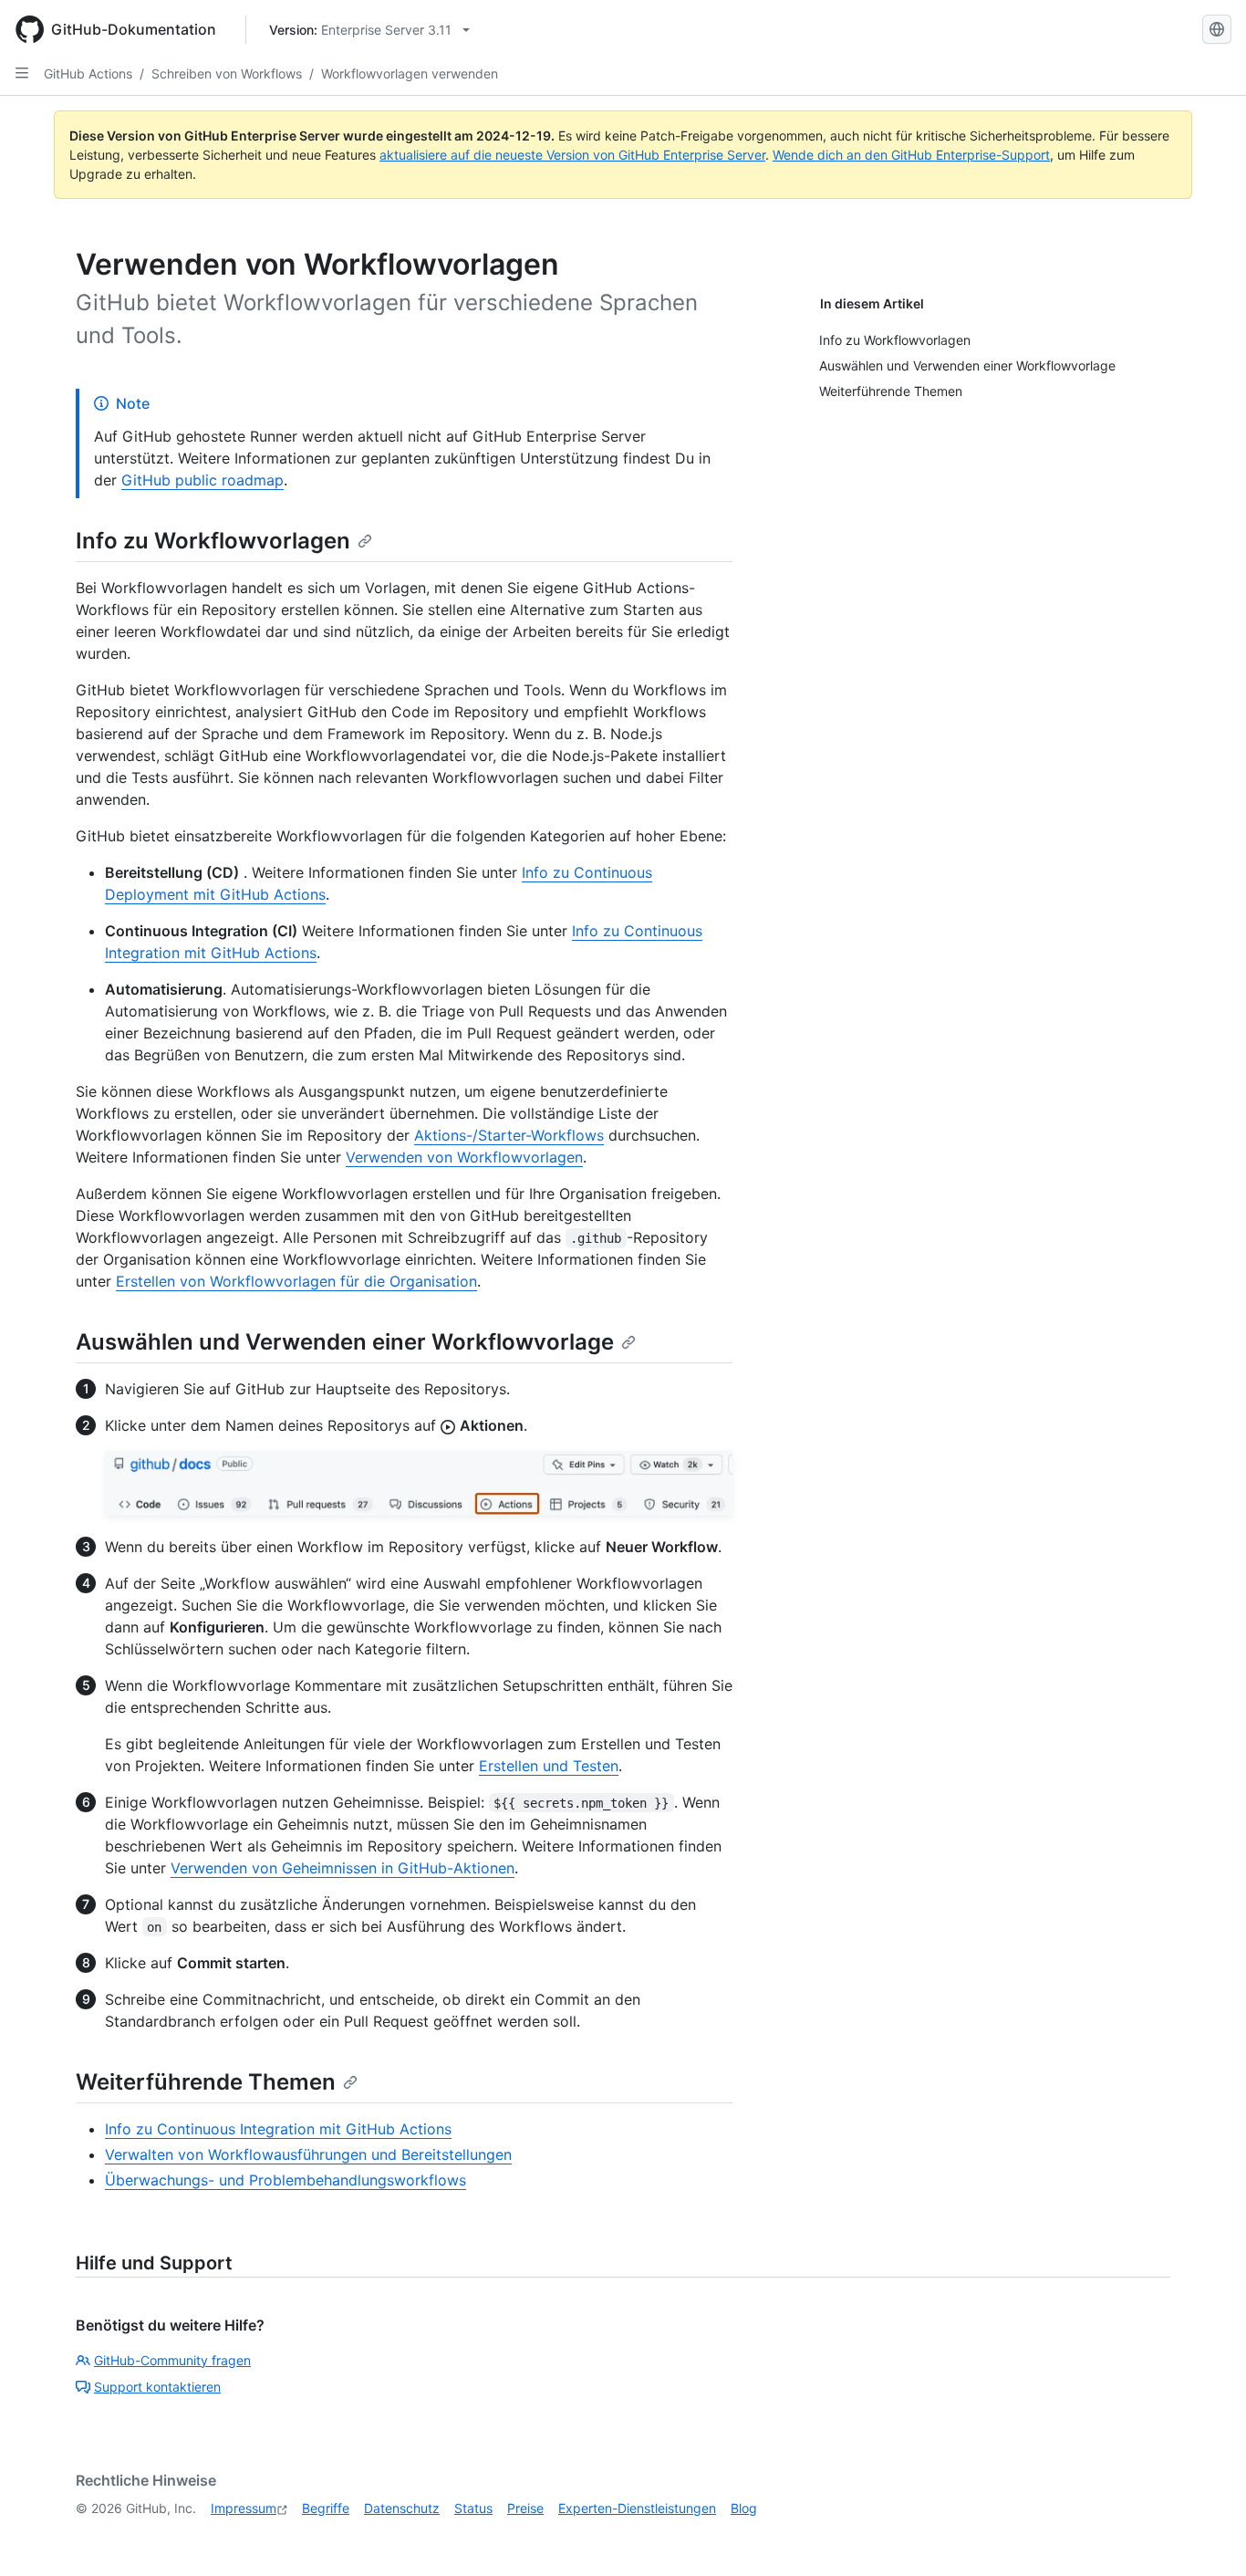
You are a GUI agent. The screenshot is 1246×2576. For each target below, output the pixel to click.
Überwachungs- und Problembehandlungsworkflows (286, 2180)
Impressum (244, 2508)
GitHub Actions (88, 73)
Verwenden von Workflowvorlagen (464, 1157)
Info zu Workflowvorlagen (213, 541)
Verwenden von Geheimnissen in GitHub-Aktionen (343, 1868)
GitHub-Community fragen (172, 2360)
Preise (525, 2508)
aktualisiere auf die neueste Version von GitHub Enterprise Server (572, 155)
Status (473, 2508)
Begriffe (326, 2508)
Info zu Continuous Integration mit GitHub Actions (278, 2129)
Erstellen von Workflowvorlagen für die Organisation (296, 1281)
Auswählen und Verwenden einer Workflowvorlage (345, 1342)
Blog (744, 2508)
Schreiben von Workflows (227, 73)
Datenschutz (402, 2508)
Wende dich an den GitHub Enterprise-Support (911, 155)
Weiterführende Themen (206, 2082)
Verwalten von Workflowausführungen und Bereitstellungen (308, 2154)
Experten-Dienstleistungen (637, 2508)
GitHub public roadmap (202, 480)
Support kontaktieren (157, 2387)
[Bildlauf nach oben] (1206, 2536)
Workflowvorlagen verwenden (410, 73)
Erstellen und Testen (549, 1766)
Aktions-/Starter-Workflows (509, 1135)
